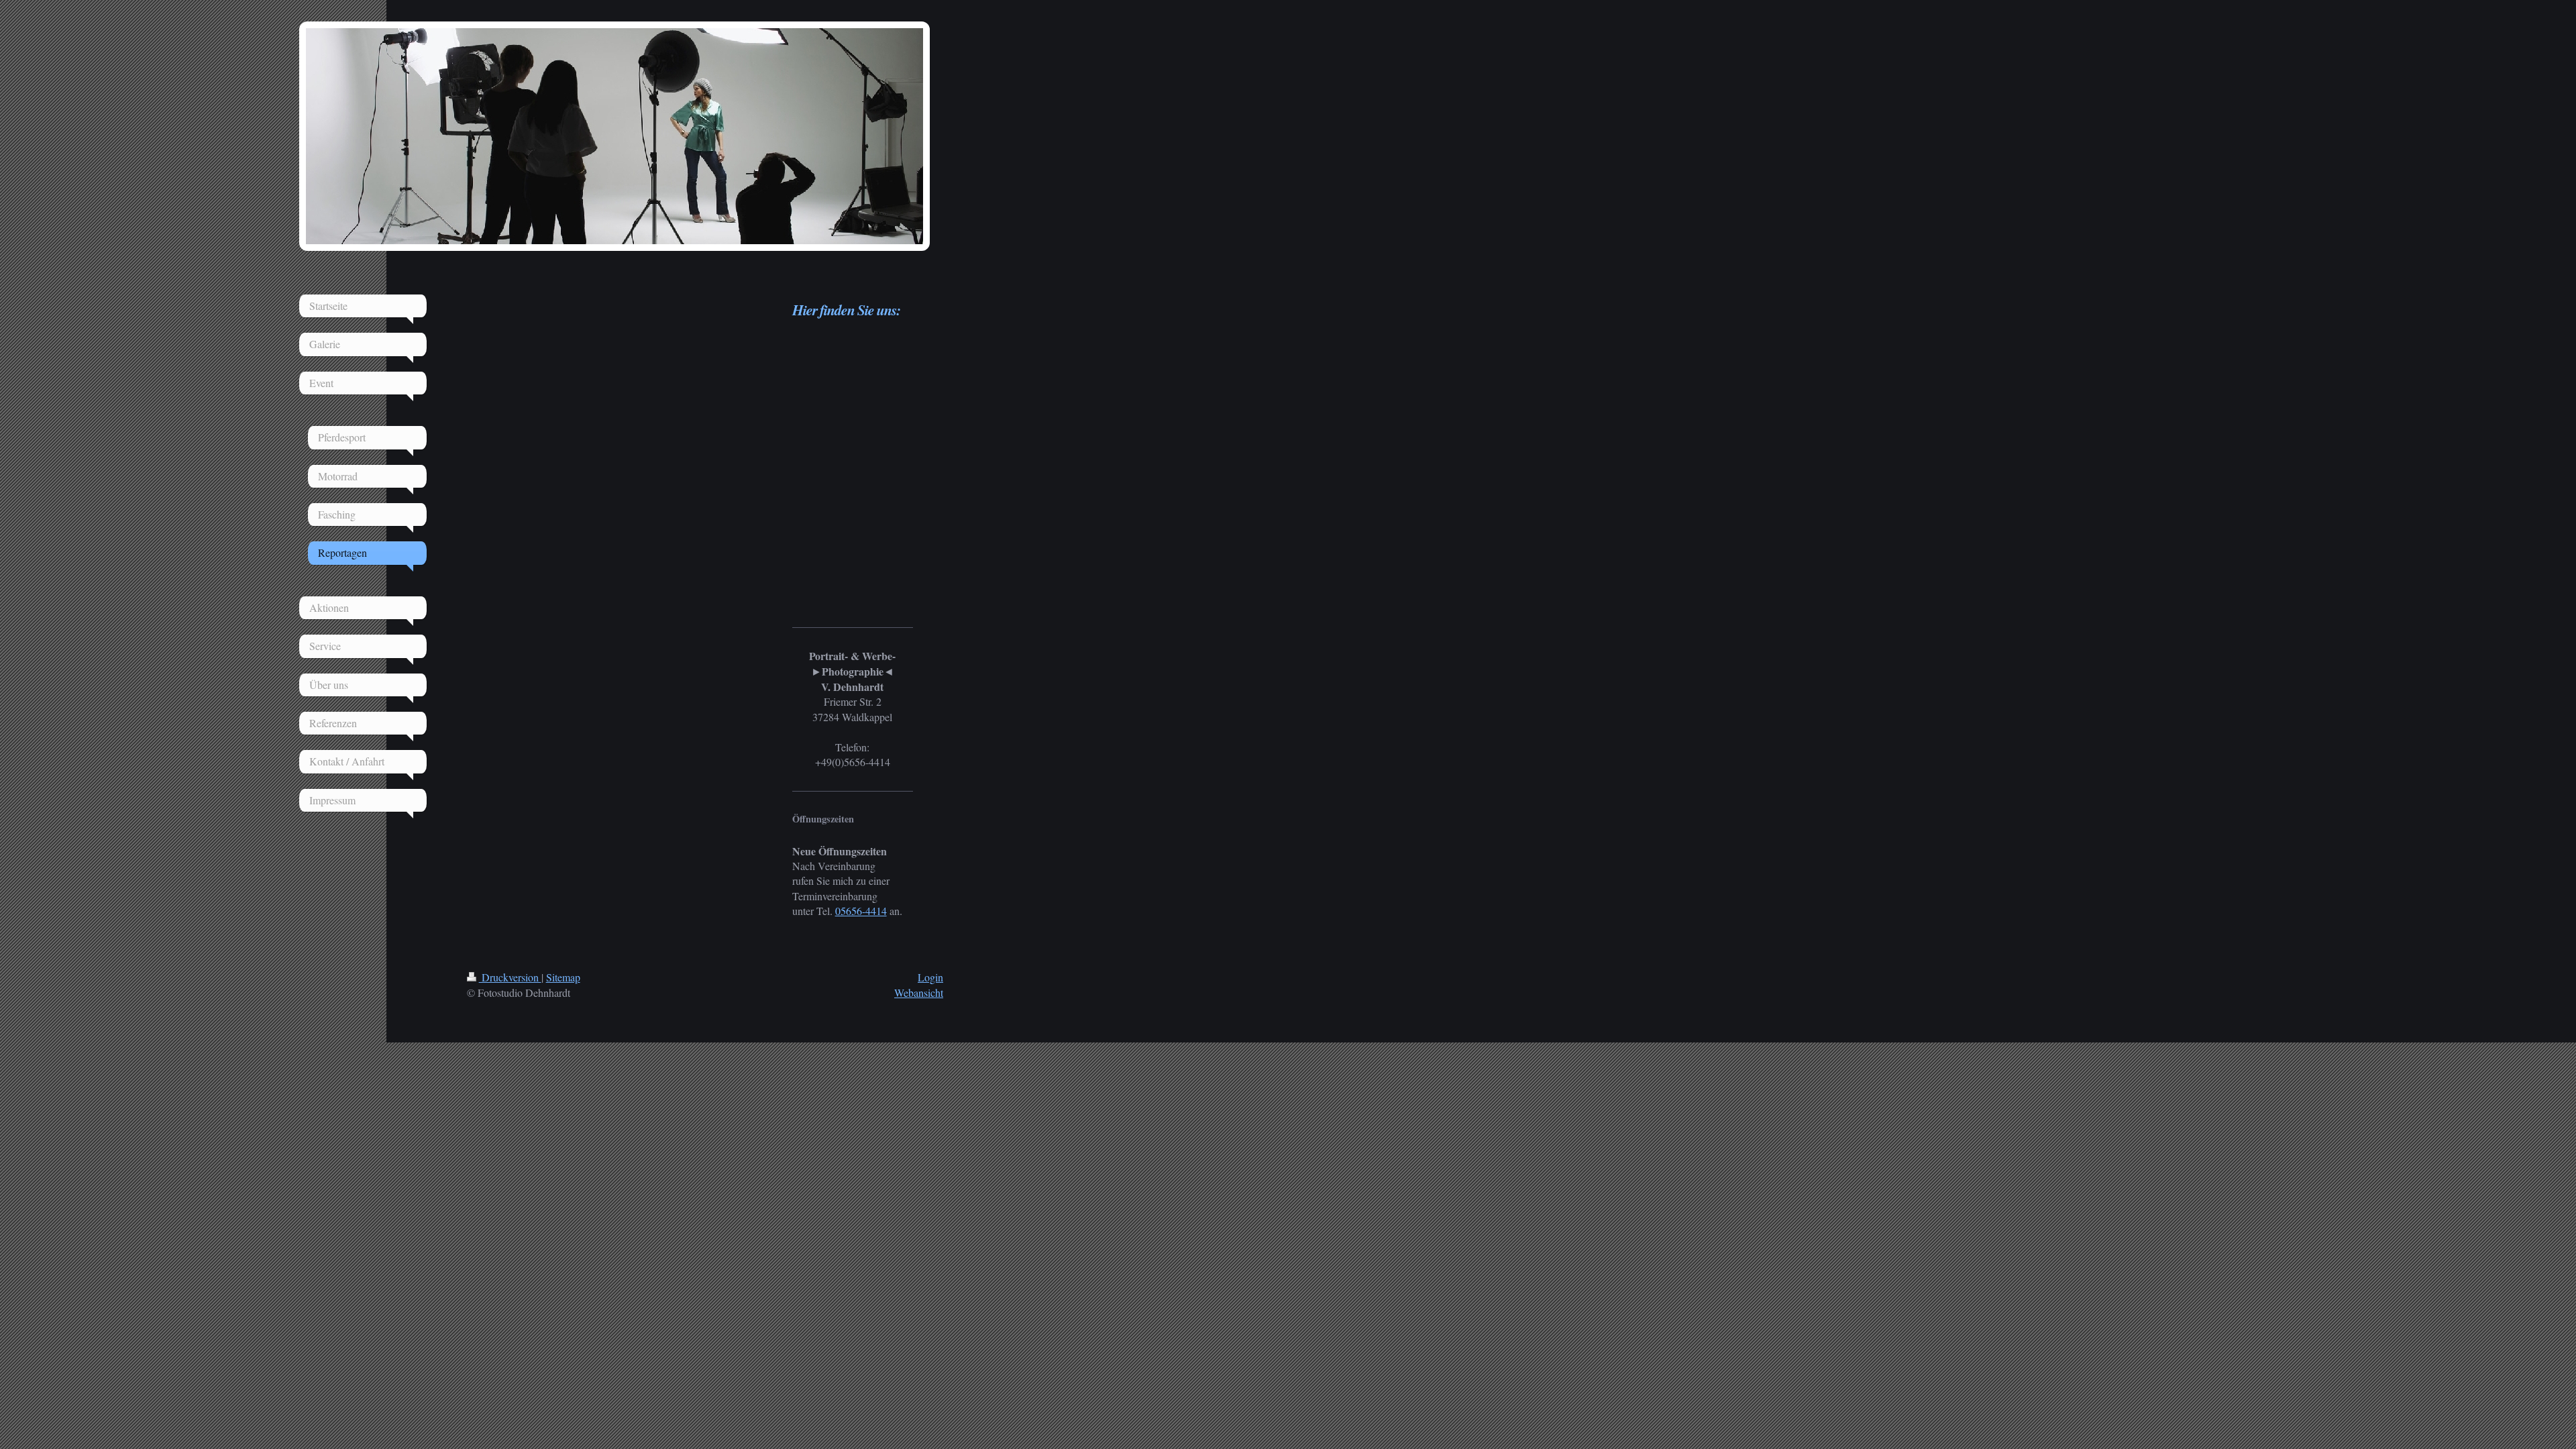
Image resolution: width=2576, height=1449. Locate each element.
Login (930, 977)
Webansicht (919, 992)
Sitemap (563, 977)
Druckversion (510, 977)
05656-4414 (861, 911)
